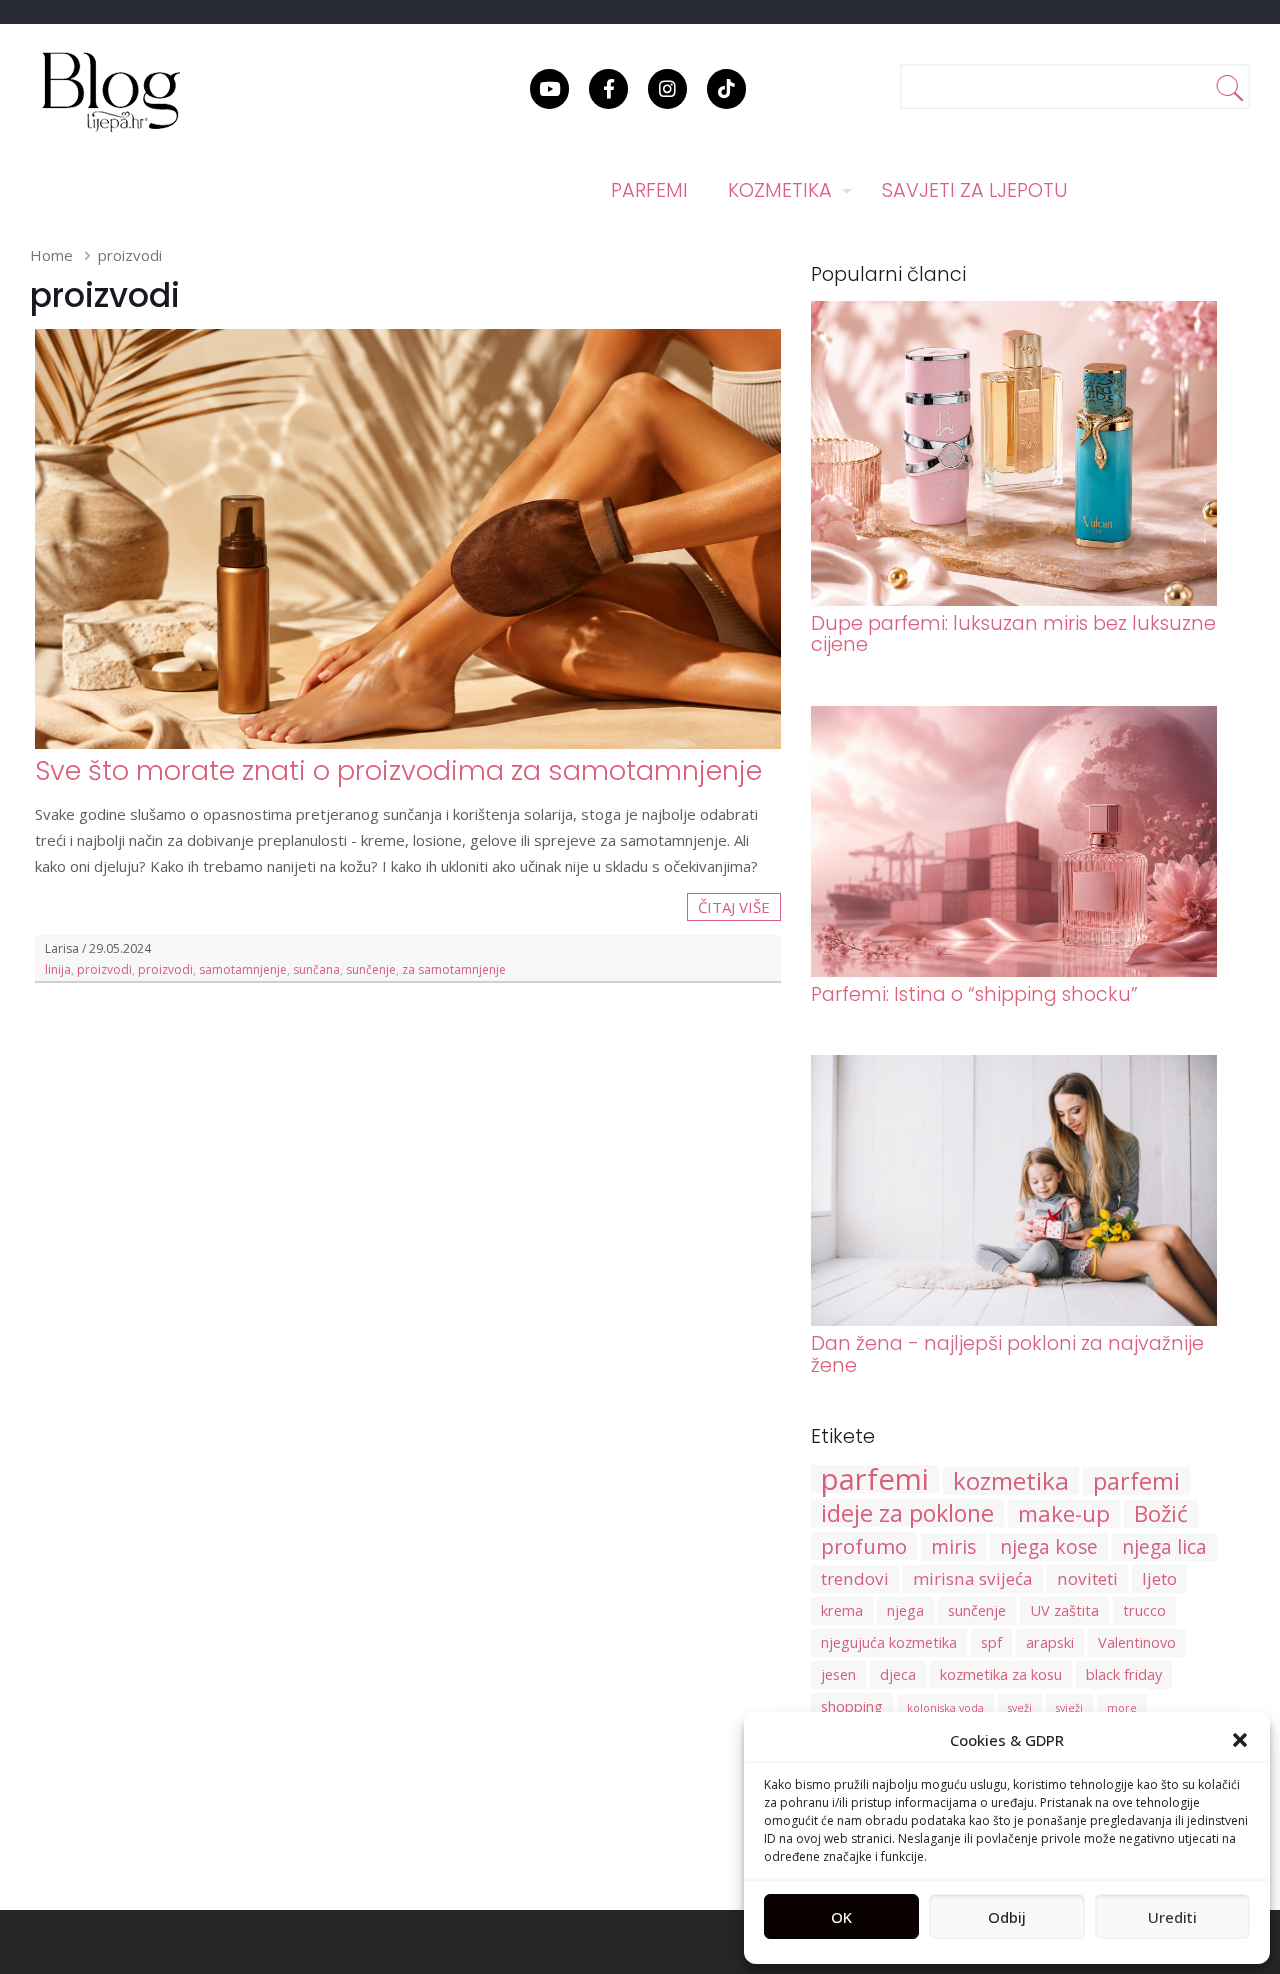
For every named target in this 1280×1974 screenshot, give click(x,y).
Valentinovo (1137, 1642)
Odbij (1007, 1917)
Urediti (1172, 1917)
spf (991, 1642)
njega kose (1049, 1547)
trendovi (855, 1578)
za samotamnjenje (454, 969)
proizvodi (104, 969)
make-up (1064, 1514)
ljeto (1159, 1578)
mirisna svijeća (973, 1578)
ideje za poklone (907, 1513)
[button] (1240, 1740)
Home (51, 255)
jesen (838, 1674)
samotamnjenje (243, 969)
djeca (898, 1674)
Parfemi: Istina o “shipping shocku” (974, 994)
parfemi (875, 1479)
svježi (1069, 1708)
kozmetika (1011, 1481)
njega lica (1164, 1547)
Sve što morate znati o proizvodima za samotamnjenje (398, 770)
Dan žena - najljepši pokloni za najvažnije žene (1007, 1354)
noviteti (1087, 1578)
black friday (1124, 1674)
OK (841, 1917)
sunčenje (371, 969)
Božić (1161, 1514)
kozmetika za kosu (1001, 1674)
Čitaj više (734, 907)
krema (842, 1610)
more (1122, 1708)
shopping (852, 1706)
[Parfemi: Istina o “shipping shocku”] (1014, 971)
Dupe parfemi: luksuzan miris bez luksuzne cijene (1013, 634)
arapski (1050, 1642)
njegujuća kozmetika (889, 1642)
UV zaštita (1064, 1610)
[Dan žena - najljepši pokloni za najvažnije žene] (1014, 1320)
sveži (1020, 1708)
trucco (1144, 1610)
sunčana (316, 969)
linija (58, 969)
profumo (864, 1546)
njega (905, 1610)
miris (953, 1547)
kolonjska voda (945, 1708)
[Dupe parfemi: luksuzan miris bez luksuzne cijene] (1014, 600)
